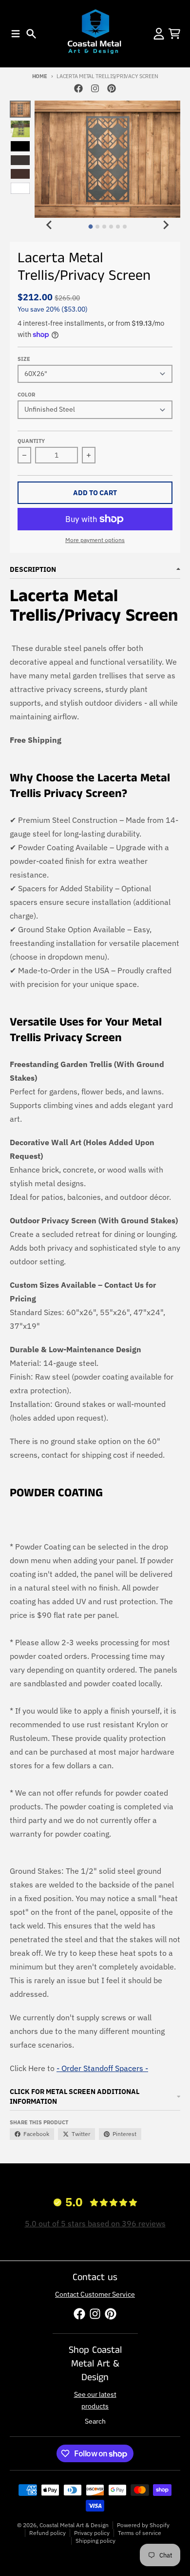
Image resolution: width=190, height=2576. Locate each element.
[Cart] (174, 34)
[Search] (31, 34)
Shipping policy (95, 2541)
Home (40, 76)
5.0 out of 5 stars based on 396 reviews (95, 2223)
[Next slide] (166, 225)
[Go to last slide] (49, 225)
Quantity (31, 441)
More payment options (95, 540)
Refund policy (47, 2533)
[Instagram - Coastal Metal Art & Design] (95, 88)
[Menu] (16, 34)
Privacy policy (92, 2533)
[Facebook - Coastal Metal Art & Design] (78, 88)
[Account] (159, 34)
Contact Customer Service (95, 2294)
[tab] (90, 226)
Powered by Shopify (143, 2525)
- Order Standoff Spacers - (102, 2068)
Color (26, 395)
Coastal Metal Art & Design (74, 2525)
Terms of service (140, 2533)
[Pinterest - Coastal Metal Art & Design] (112, 88)
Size (24, 359)
